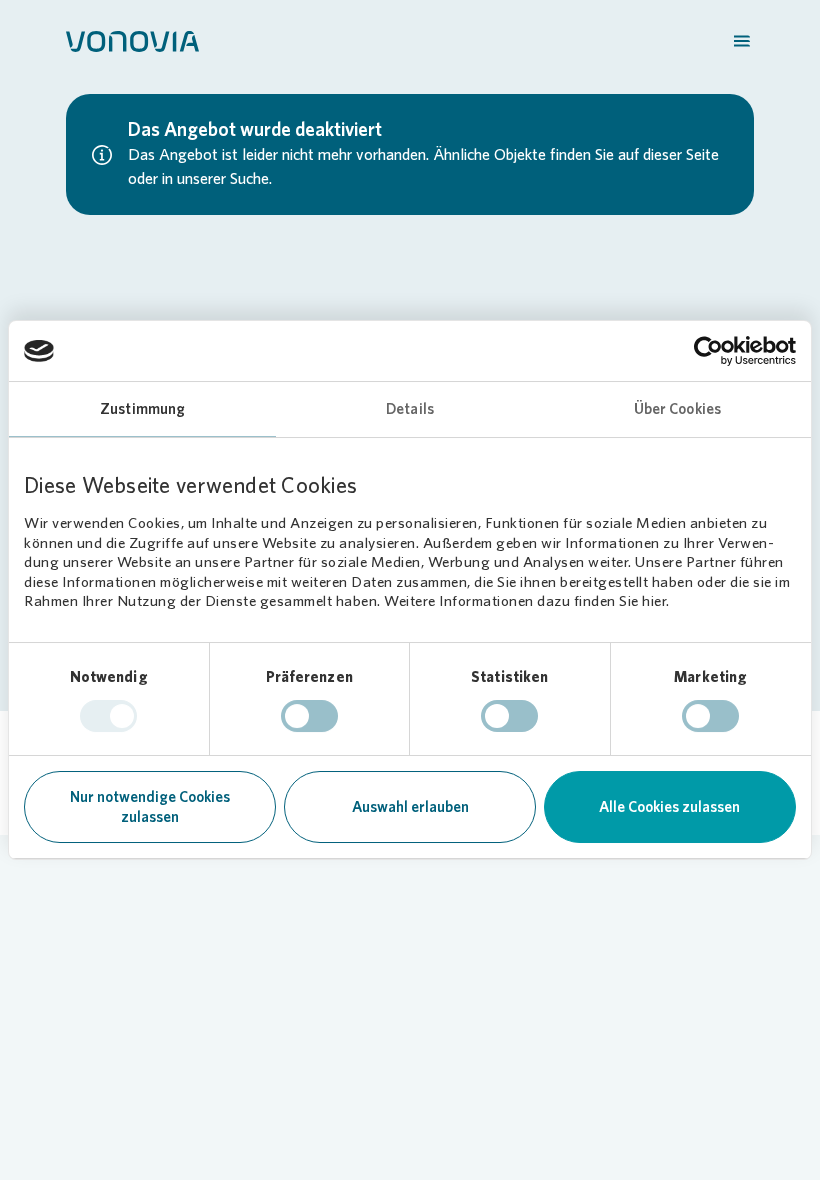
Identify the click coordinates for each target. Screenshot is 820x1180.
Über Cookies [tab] (677, 409)
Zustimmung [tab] (142, 409)
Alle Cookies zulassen (669, 807)
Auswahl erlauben (410, 807)
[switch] (309, 716)
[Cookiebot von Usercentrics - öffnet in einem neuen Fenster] (708, 351)
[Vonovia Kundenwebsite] (132, 40)
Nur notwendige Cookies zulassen (150, 807)
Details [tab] (410, 409)
